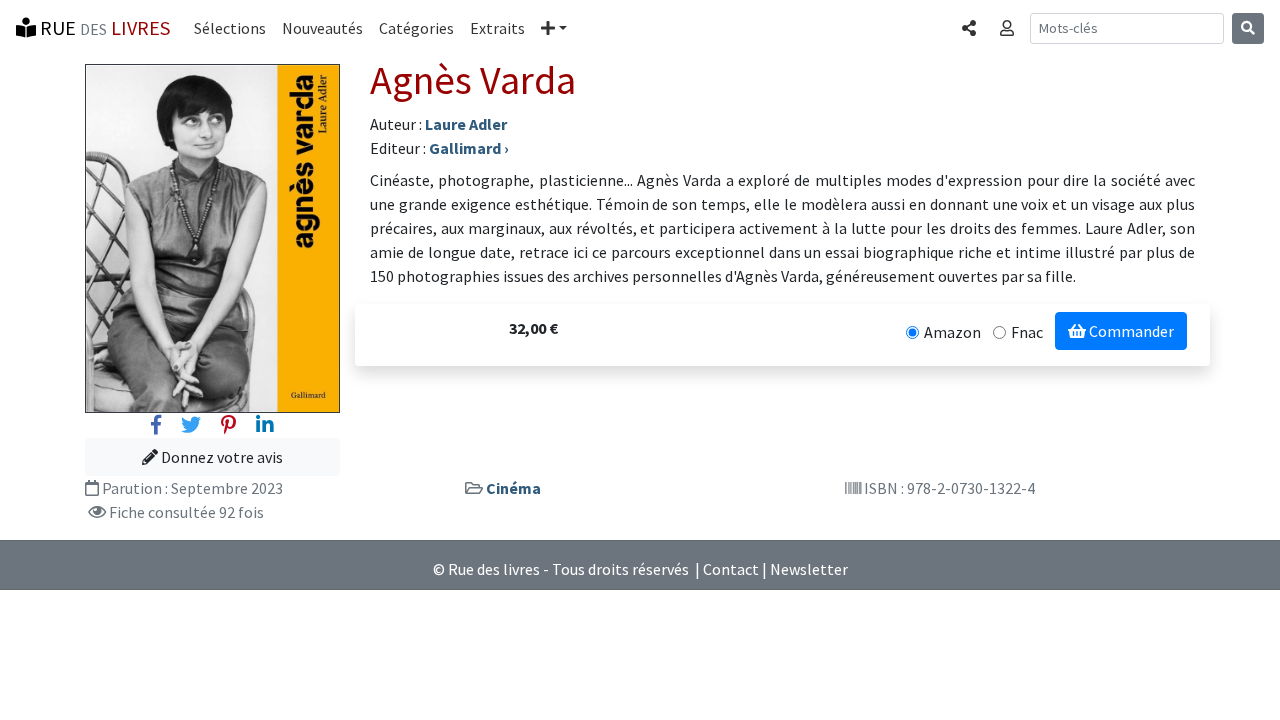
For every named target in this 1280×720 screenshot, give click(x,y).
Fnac (1027, 332)
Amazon (952, 332)
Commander (1130, 331)
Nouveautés (322, 28)
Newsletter (809, 569)
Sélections (230, 28)
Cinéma (513, 488)
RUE (103, 27)
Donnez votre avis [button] (220, 457)
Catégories (416, 28)
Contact (731, 569)
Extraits (497, 28)
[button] (554, 28)
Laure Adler (466, 124)
